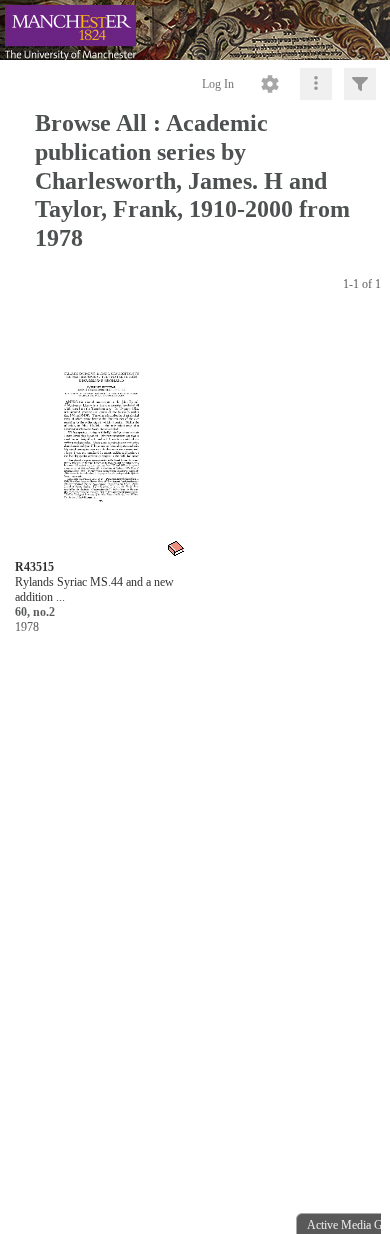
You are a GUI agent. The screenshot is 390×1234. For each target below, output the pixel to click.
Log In (218, 84)
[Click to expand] (360, 84)
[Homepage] (195, 30)
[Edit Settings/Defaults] (270, 84)
